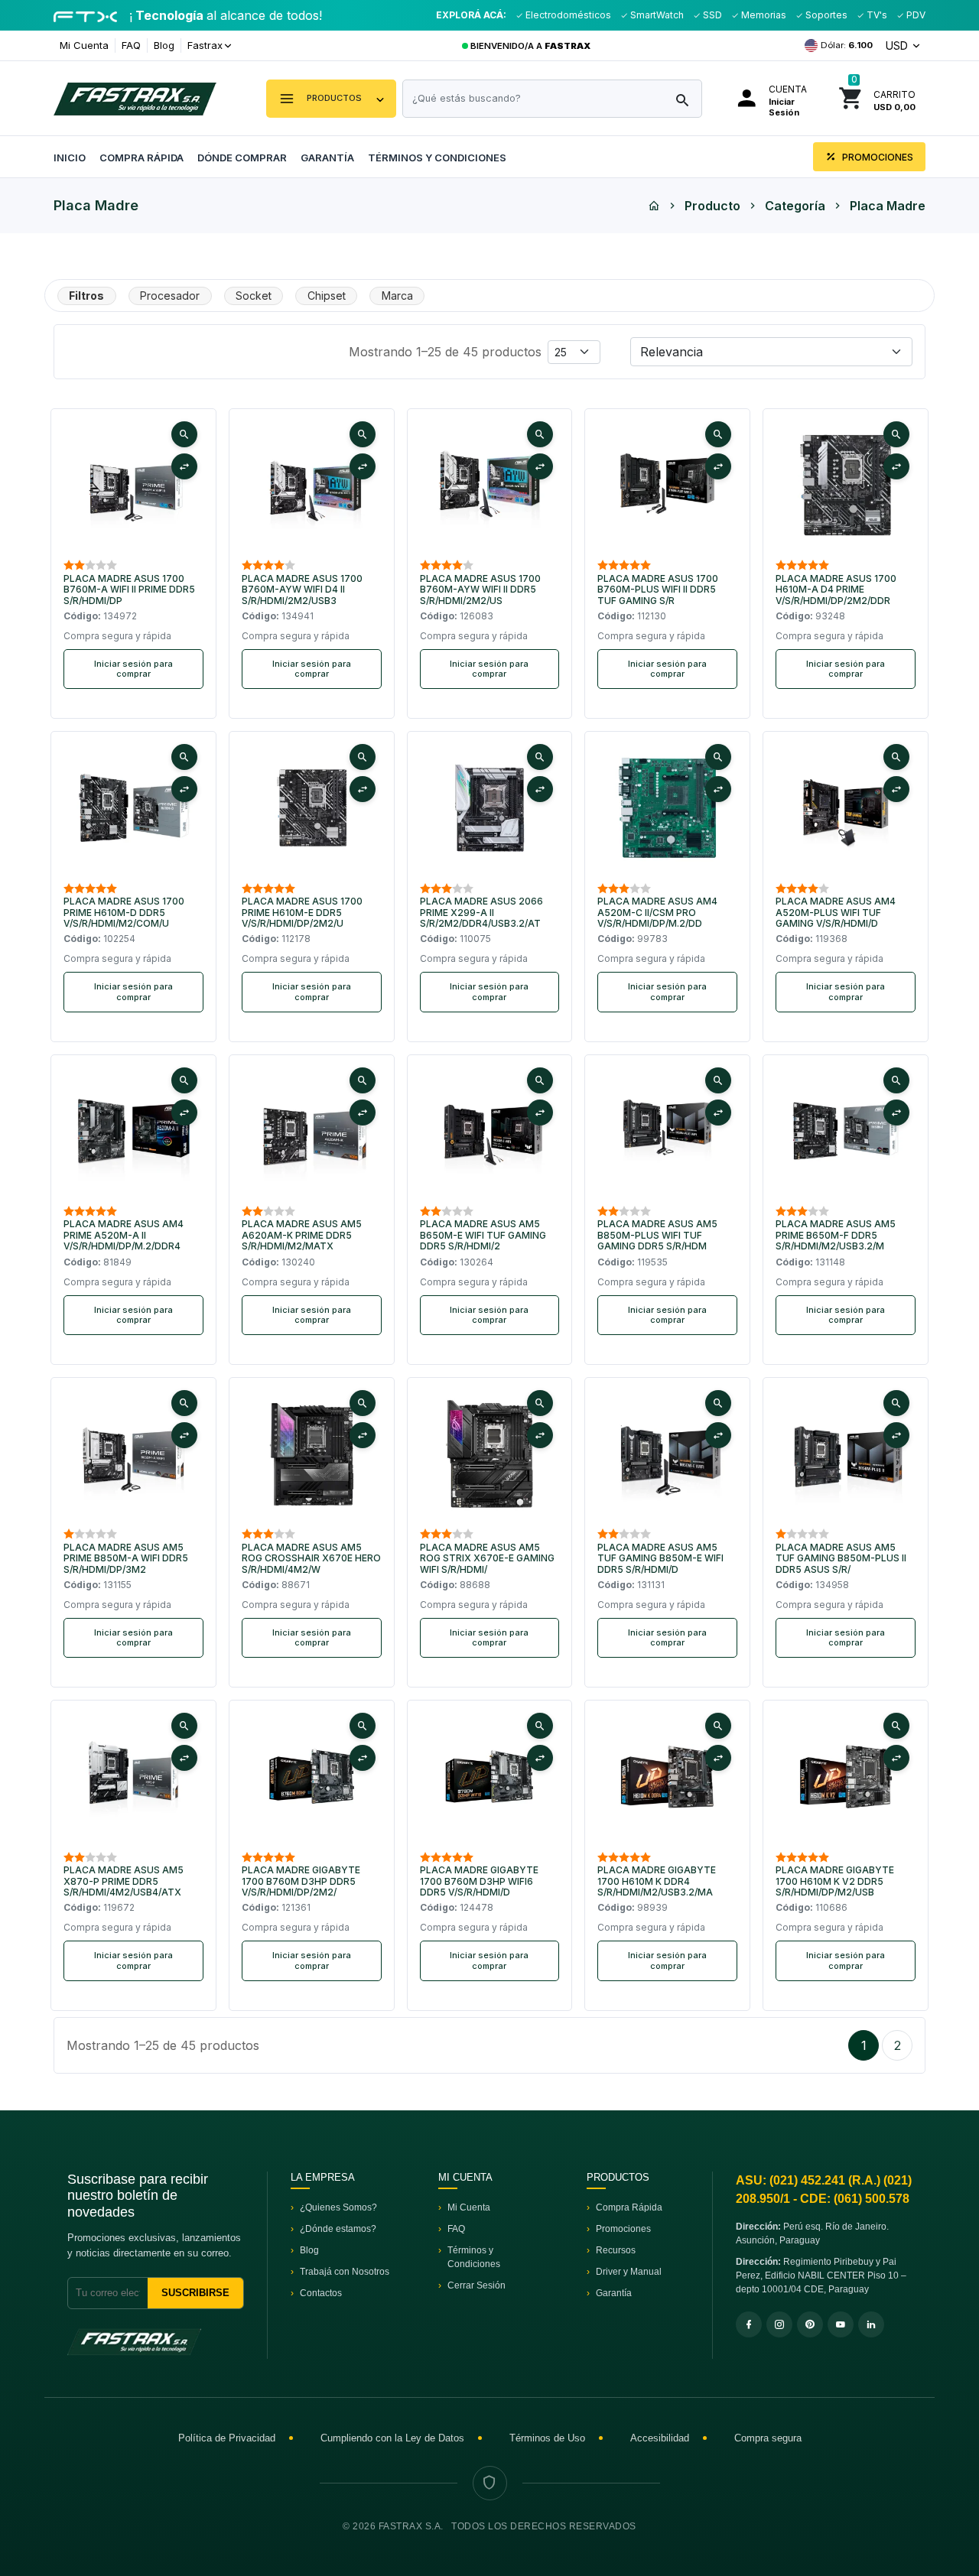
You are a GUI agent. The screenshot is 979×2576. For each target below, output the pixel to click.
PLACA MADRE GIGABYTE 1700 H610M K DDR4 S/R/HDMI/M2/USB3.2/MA (657, 1881)
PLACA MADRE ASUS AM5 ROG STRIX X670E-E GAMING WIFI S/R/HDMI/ (487, 1559)
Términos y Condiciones (437, 158)
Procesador (170, 296)
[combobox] (552, 99)
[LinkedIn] (871, 2324)
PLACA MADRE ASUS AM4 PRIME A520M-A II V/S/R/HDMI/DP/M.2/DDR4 (124, 1235)
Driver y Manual (629, 2272)
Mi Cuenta (84, 45)
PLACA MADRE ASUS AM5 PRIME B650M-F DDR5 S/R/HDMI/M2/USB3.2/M (836, 1235)
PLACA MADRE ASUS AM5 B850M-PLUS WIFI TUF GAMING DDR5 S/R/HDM (657, 1235)
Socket (254, 296)
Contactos (321, 2293)
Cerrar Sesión (476, 2285)
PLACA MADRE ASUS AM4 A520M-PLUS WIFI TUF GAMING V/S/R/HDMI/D (836, 913)
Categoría (795, 206)
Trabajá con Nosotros (345, 2272)
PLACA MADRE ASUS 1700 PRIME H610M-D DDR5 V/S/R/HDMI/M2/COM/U (124, 913)
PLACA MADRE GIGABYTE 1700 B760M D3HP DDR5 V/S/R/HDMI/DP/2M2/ (301, 1881)
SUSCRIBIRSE (195, 2293)
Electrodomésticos (567, 15)
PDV (915, 15)
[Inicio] (654, 206)
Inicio (70, 158)
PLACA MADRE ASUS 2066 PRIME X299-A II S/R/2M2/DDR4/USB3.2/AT (481, 913)
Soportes (825, 15)
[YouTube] (841, 2324)
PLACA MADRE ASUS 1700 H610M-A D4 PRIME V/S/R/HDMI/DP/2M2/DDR (836, 590)
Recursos (616, 2250)
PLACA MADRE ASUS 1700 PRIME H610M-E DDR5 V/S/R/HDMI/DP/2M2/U (302, 913)
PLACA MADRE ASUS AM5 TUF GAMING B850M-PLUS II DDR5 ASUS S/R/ (841, 1559)
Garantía (327, 158)
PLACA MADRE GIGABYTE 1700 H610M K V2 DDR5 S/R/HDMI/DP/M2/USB (835, 1881)
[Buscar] (682, 101)
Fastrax (205, 45)
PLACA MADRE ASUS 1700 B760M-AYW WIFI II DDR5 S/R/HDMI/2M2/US (480, 590)
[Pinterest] (810, 2324)
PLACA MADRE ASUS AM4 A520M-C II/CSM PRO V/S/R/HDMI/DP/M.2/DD (657, 913)
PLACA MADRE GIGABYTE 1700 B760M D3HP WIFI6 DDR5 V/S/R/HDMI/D (479, 1881)
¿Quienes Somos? (338, 2207)
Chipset (327, 296)
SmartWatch (656, 15)
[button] (331, 99)
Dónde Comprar (242, 158)
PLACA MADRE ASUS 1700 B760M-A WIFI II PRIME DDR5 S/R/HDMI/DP (129, 590)
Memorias (763, 15)
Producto (712, 206)
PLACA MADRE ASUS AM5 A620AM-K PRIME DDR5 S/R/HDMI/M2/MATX (302, 1235)
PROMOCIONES (877, 157)
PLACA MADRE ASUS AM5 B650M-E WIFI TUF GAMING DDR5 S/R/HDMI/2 (483, 1235)
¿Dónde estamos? (338, 2229)
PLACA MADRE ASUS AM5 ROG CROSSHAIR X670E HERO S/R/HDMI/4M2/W (311, 1559)
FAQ (131, 45)
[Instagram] (779, 2324)
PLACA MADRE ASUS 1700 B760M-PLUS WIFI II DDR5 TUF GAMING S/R (658, 590)
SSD (711, 15)
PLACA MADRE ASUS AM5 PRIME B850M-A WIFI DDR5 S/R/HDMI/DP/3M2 (126, 1559)
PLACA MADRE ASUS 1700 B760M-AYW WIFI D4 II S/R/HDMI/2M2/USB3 (302, 590)
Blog (164, 45)
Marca (397, 296)
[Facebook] (749, 2324)
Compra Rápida (141, 158)
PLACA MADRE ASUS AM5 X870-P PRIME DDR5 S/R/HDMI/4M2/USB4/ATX (124, 1881)
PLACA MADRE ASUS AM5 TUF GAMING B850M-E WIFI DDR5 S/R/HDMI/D (660, 1559)
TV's (876, 15)
